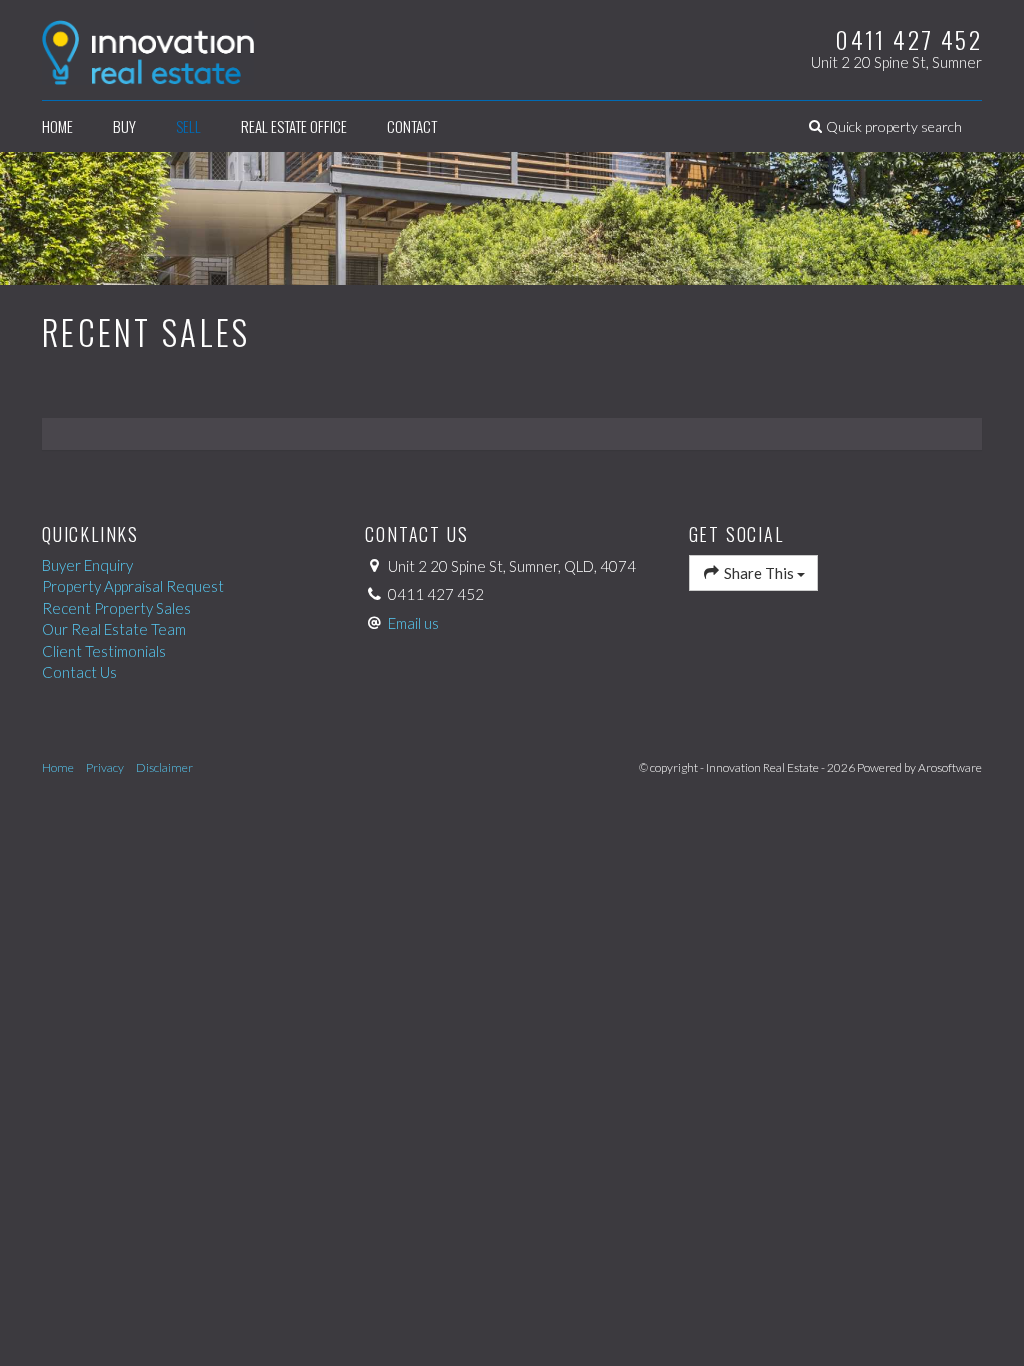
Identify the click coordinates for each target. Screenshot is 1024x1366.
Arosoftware (950, 767)
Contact (412, 126)
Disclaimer (164, 767)
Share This (759, 573)
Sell (188, 126)
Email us (413, 623)
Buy (124, 126)
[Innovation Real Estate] (148, 48)
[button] (885, 126)
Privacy (105, 767)
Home (57, 126)
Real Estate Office (294, 126)
